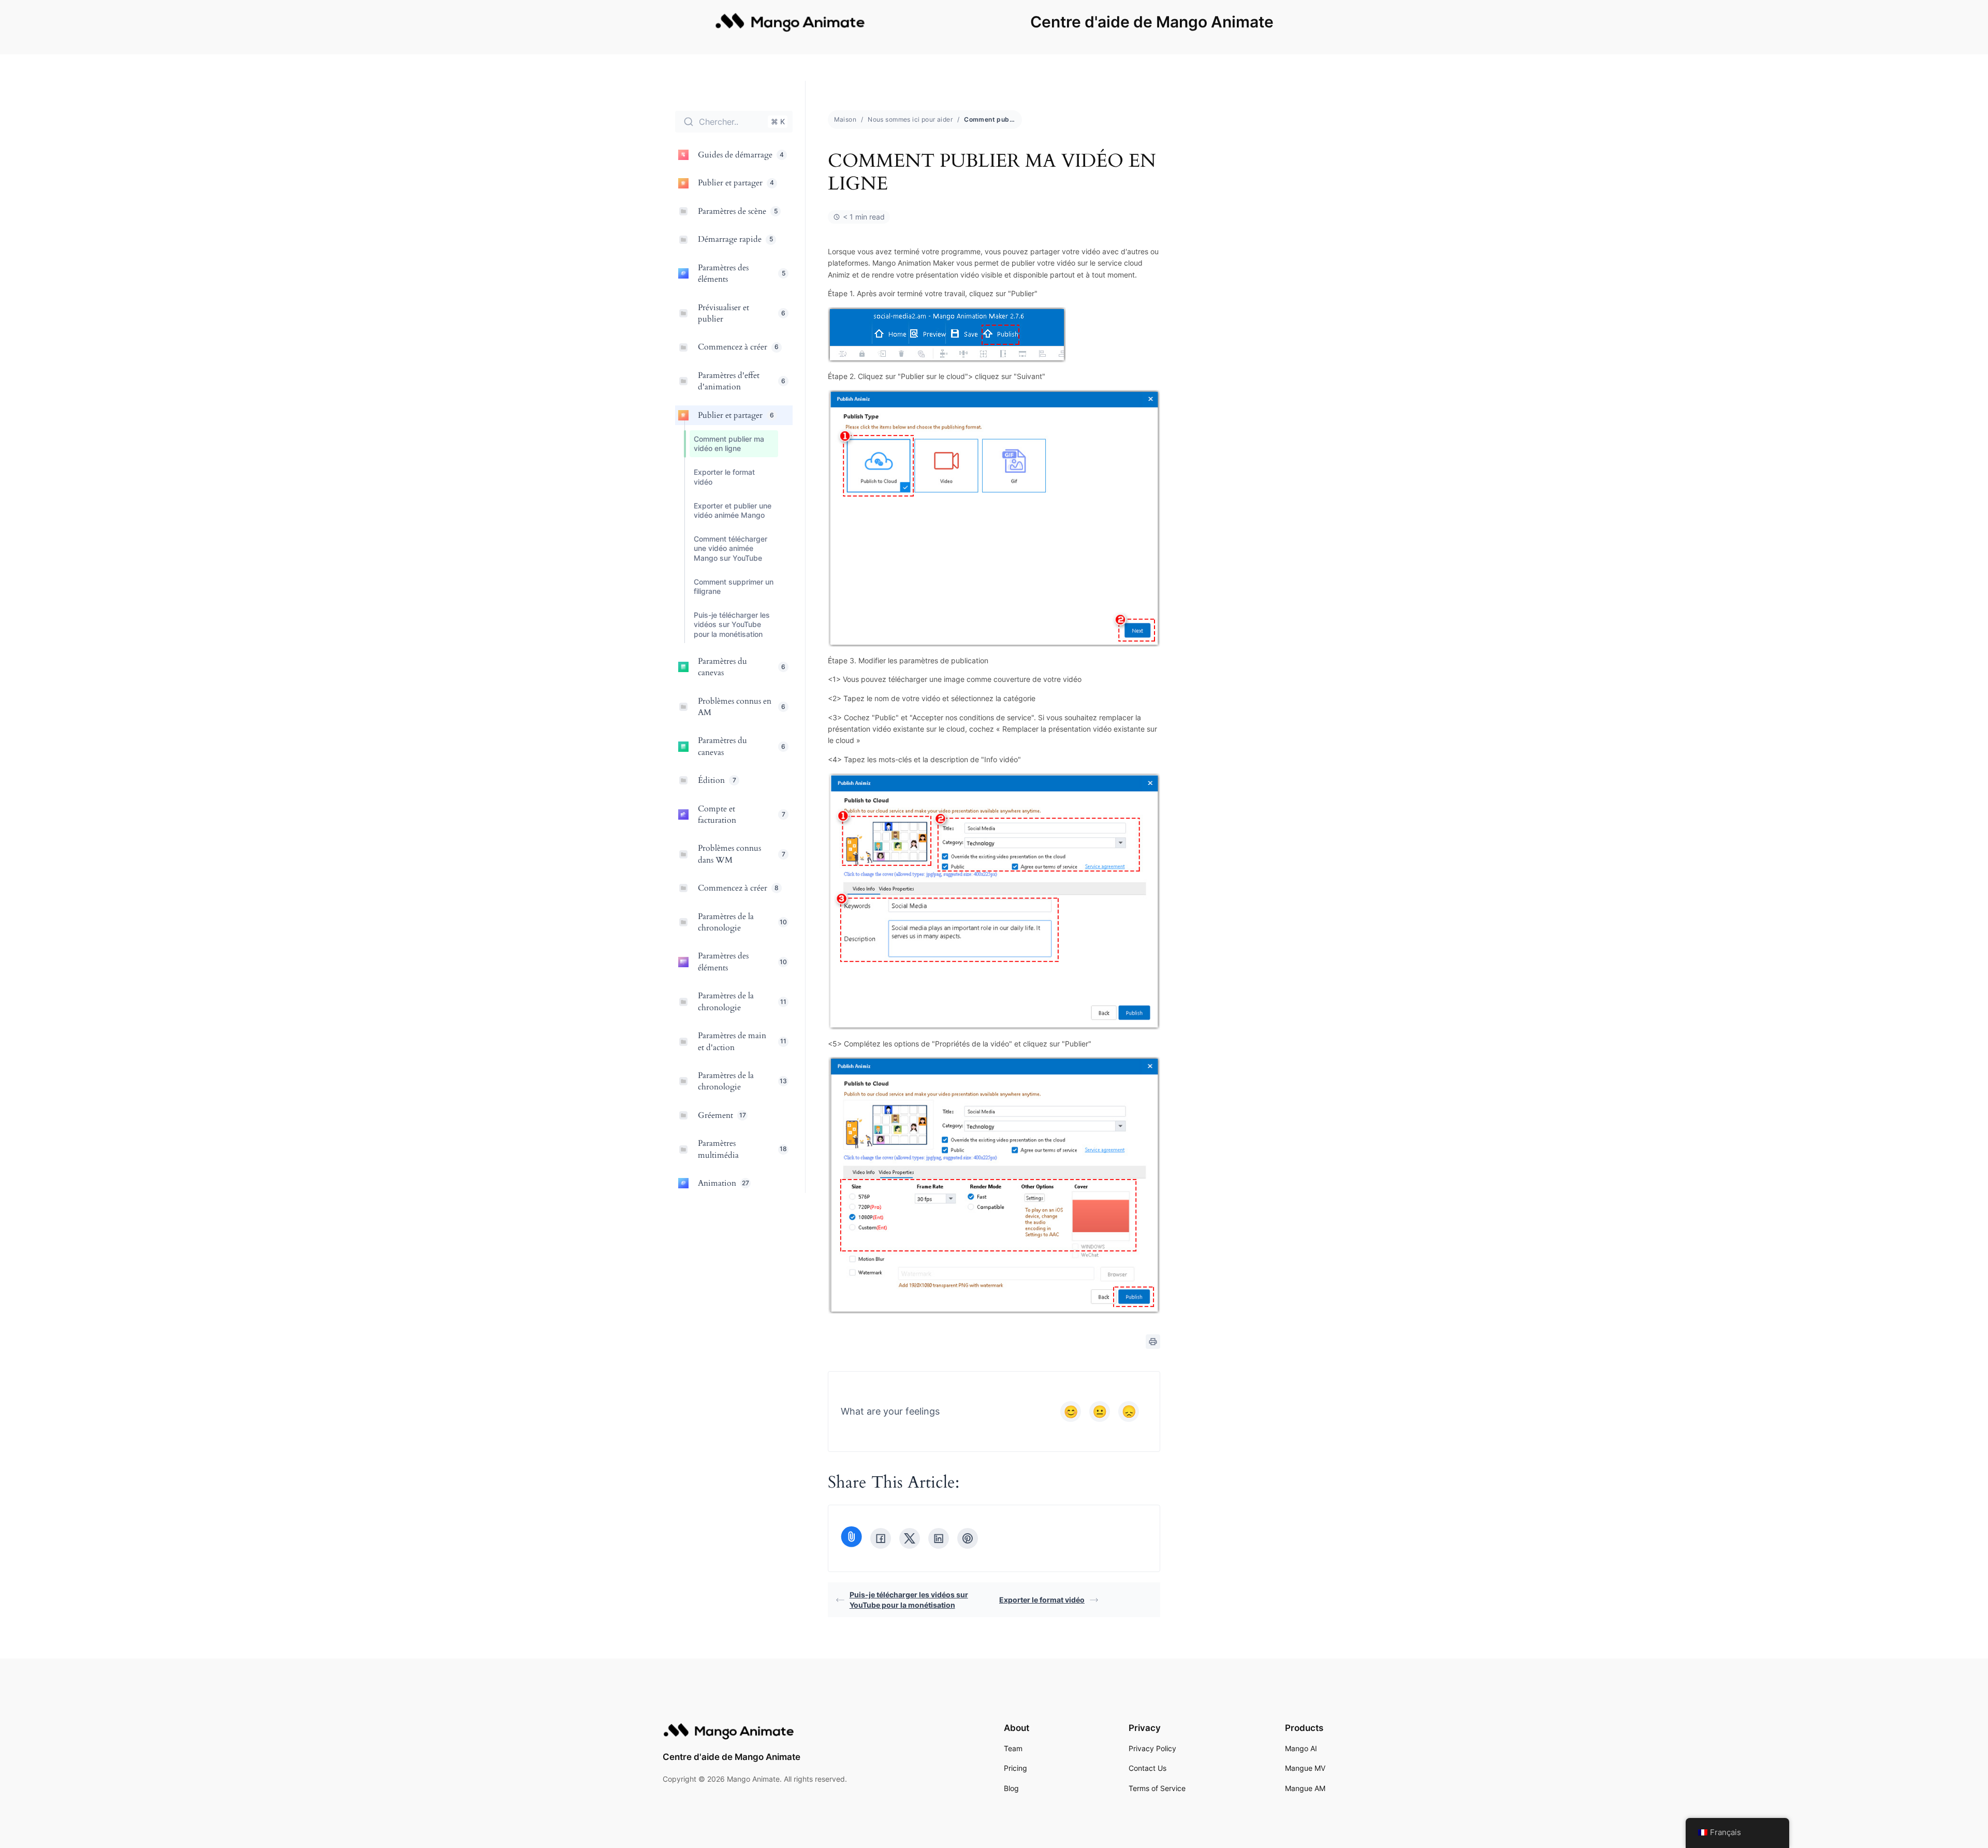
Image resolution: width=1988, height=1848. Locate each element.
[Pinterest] (968, 1538)
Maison (845, 119)
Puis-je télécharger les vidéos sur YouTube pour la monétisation (909, 1600)
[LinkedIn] (939, 1538)
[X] (910, 1538)
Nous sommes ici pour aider (910, 119)
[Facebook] (881, 1538)
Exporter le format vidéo (1042, 1600)
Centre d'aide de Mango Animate (1152, 22)
